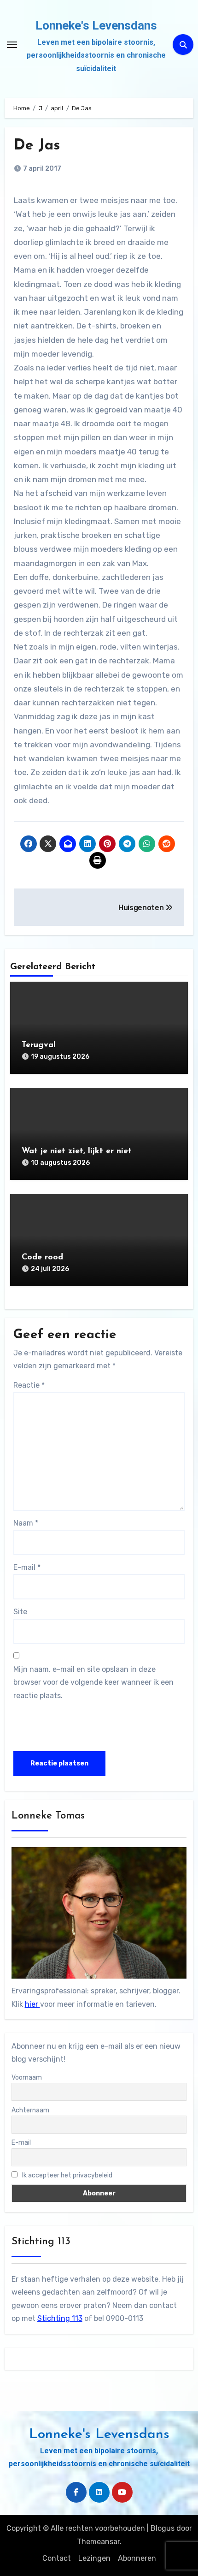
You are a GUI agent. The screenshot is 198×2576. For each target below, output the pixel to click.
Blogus (163, 2528)
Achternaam (30, 2110)
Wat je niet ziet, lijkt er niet (77, 1151)
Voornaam (27, 2078)
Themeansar (98, 2542)
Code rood (42, 1258)
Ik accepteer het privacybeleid (67, 2175)
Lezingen (94, 2558)
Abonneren (137, 2558)
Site (20, 1612)
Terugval (39, 1045)
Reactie (29, 1385)
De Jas (37, 146)
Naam (26, 1523)
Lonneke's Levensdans (96, 25)
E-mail (27, 1567)
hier (32, 2004)
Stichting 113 (60, 2318)
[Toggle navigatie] (12, 45)
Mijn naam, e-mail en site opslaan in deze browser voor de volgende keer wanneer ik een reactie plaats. (93, 1682)
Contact (57, 2558)
